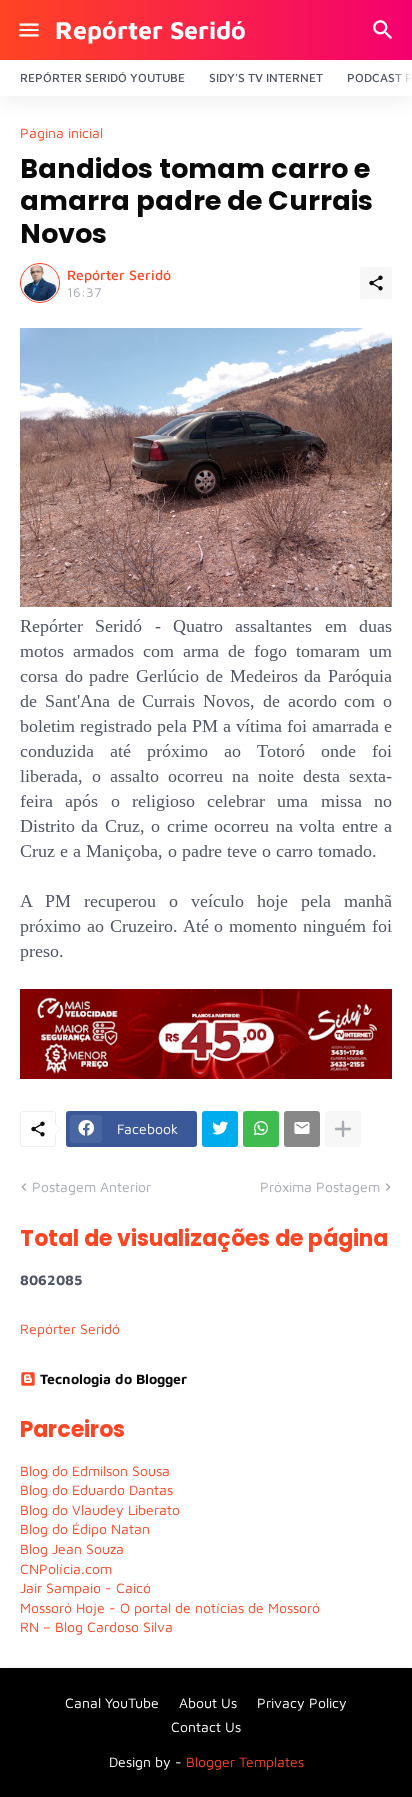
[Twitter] (220, 1129)
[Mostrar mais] (343, 1129)
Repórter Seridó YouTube (102, 77)
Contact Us (206, 1726)
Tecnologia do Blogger (113, 1378)
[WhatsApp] (261, 1129)
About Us (208, 1702)
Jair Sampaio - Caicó (85, 1587)
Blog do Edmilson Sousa (95, 1470)
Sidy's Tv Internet (266, 77)
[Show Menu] (27, 30)
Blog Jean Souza (72, 1548)
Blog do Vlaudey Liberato (100, 1509)
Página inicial (61, 133)
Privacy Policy (302, 1702)
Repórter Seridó (150, 29)
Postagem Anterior (91, 1186)
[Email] (302, 1129)
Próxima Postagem (320, 1186)
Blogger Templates (245, 1761)
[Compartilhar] (376, 283)
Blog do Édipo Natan (85, 1528)
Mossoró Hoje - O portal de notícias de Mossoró (170, 1607)
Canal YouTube (112, 1702)
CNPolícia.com (66, 1568)
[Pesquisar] (385, 30)
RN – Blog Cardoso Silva (96, 1626)
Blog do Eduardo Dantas (96, 1489)
